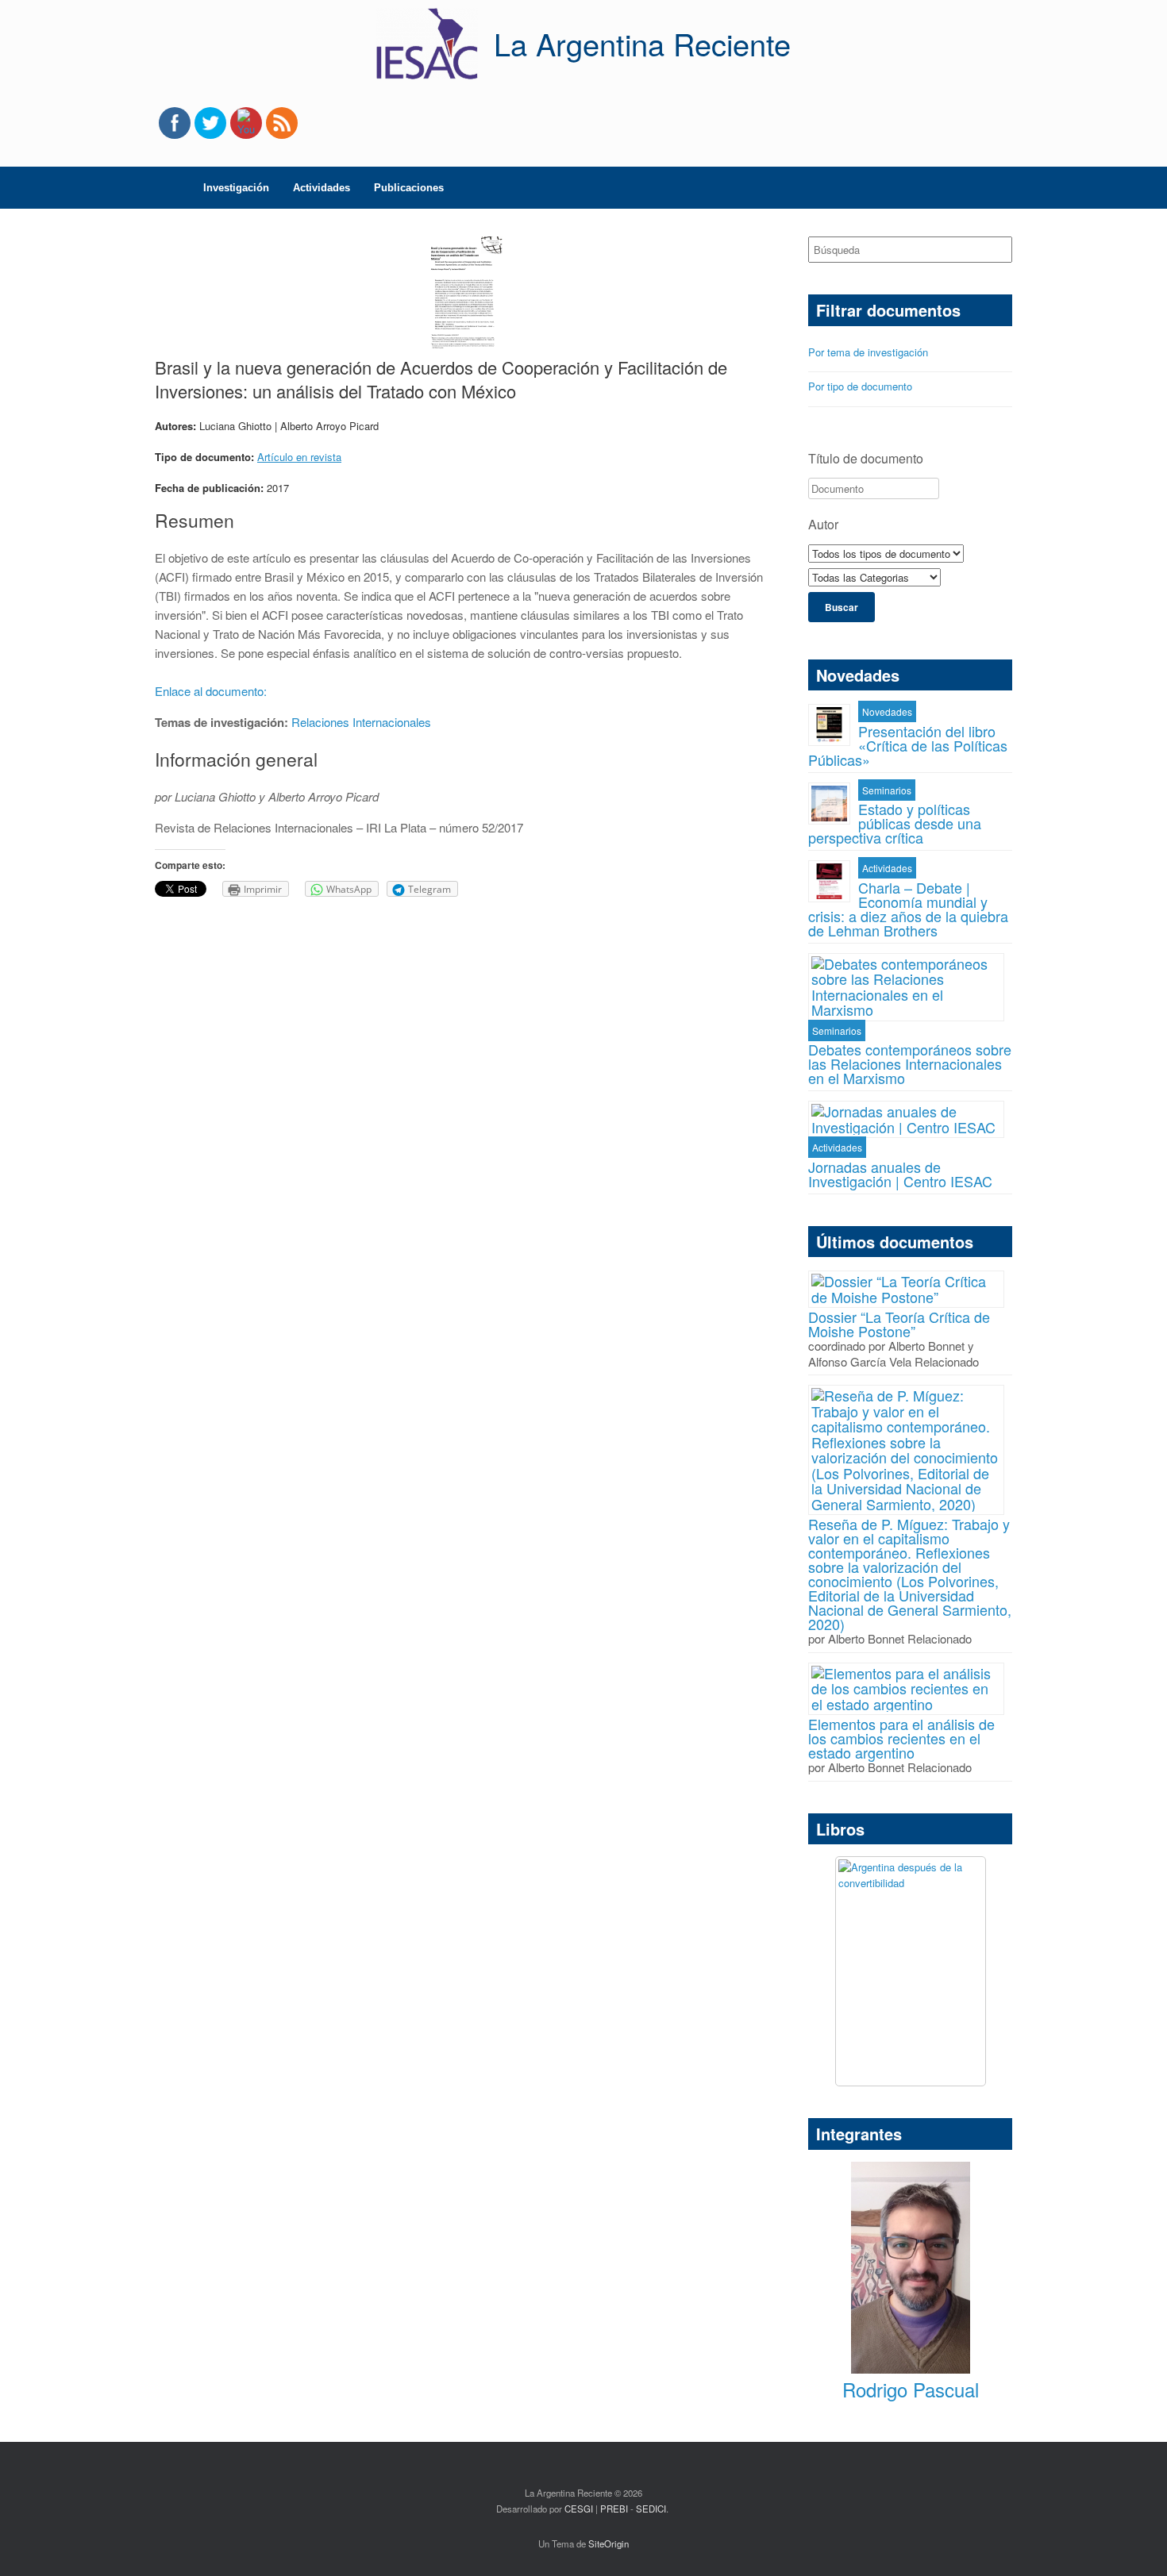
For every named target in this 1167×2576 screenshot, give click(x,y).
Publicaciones (409, 188)
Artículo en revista (299, 457)
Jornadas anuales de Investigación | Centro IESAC (900, 1174)
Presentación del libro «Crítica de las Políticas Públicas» (908, 745)
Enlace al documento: (212, 691)
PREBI (614, 2509)
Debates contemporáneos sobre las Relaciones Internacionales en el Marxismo (910, 1063)
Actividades (322, 188)
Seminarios (887, 790)
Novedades (887, 711)
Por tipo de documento (860, 386)
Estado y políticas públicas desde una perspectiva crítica (895, 823)
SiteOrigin (609, 2543)
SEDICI (651, 2509)
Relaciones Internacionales (361, 722)
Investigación (236, 188)
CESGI (580, 2509)
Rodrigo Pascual (911, 2389)
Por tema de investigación (868, 352)
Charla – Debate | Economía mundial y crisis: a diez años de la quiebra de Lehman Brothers (908, 909)
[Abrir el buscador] (989, 188)
